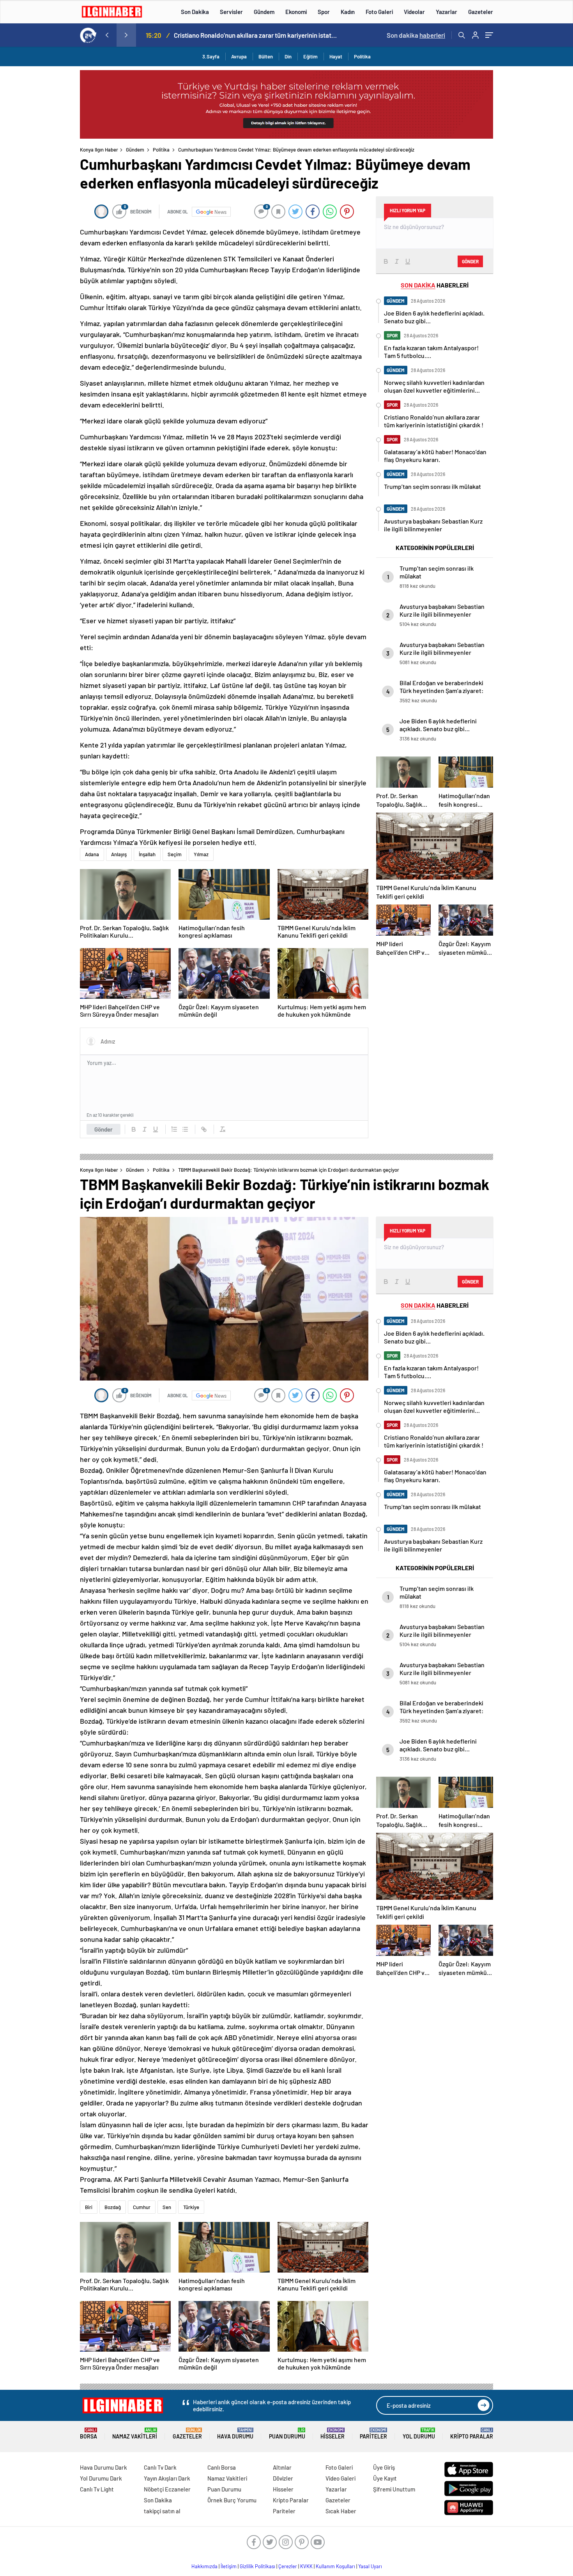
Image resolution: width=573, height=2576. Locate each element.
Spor (324, 12)
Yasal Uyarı (370, 2566)
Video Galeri (340, 2478)
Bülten (266, 56)
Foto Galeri (379, 12)
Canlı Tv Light (97, 2489)
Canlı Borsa (222, 2467)
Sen (167, 2207)
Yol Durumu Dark (101, 2478)
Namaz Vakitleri (135, 2434)
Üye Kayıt (385, 2478)
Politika (362, 56)
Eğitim (310, 56)
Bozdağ (113, 2207)
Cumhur (142, 2207)
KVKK (306, 2566)
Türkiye (191, 2207)
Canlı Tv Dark (160, 2467)
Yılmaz (201, 854)
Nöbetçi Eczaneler (167, 2489)
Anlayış (119, 854)
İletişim (229, 2566)
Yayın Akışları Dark (167, 2478)
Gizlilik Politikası (257, 2566)
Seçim (175, 854)
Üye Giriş (384, 2467)
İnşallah (147, 854)
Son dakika (416, 35)
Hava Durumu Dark (103, 2467)
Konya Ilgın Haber (99, 150)
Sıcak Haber (341, 2511)
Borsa (88, 2434)
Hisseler (332, 2434)
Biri (89, 2207)
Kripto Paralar (472, 2434)
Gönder (103, 1129)
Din (288, 56)
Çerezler (288, 2566)
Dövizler (283, 2478)
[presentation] (107, 35)
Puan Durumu (287, 2434)
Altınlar (282, 2467)
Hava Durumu (235, 2434)
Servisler (231, 12)
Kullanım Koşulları (335, 2566)
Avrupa (239, 56)
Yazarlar (447, 12)
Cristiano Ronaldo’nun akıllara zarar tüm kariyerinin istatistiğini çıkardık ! (256, 35)
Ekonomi (296, 12)
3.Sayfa (211, 56)
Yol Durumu (419, 2434)
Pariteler (373, 2434)
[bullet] (185, 1129)
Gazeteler (481, 12)
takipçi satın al (162, 2511)
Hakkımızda (204, 2566)
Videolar (414, 12)
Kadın (348, 12)
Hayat (336, 56)
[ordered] (174, 1129)
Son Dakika (195, 12)
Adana (92, 854)
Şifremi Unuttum (394, 2489)
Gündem (264, 12)
